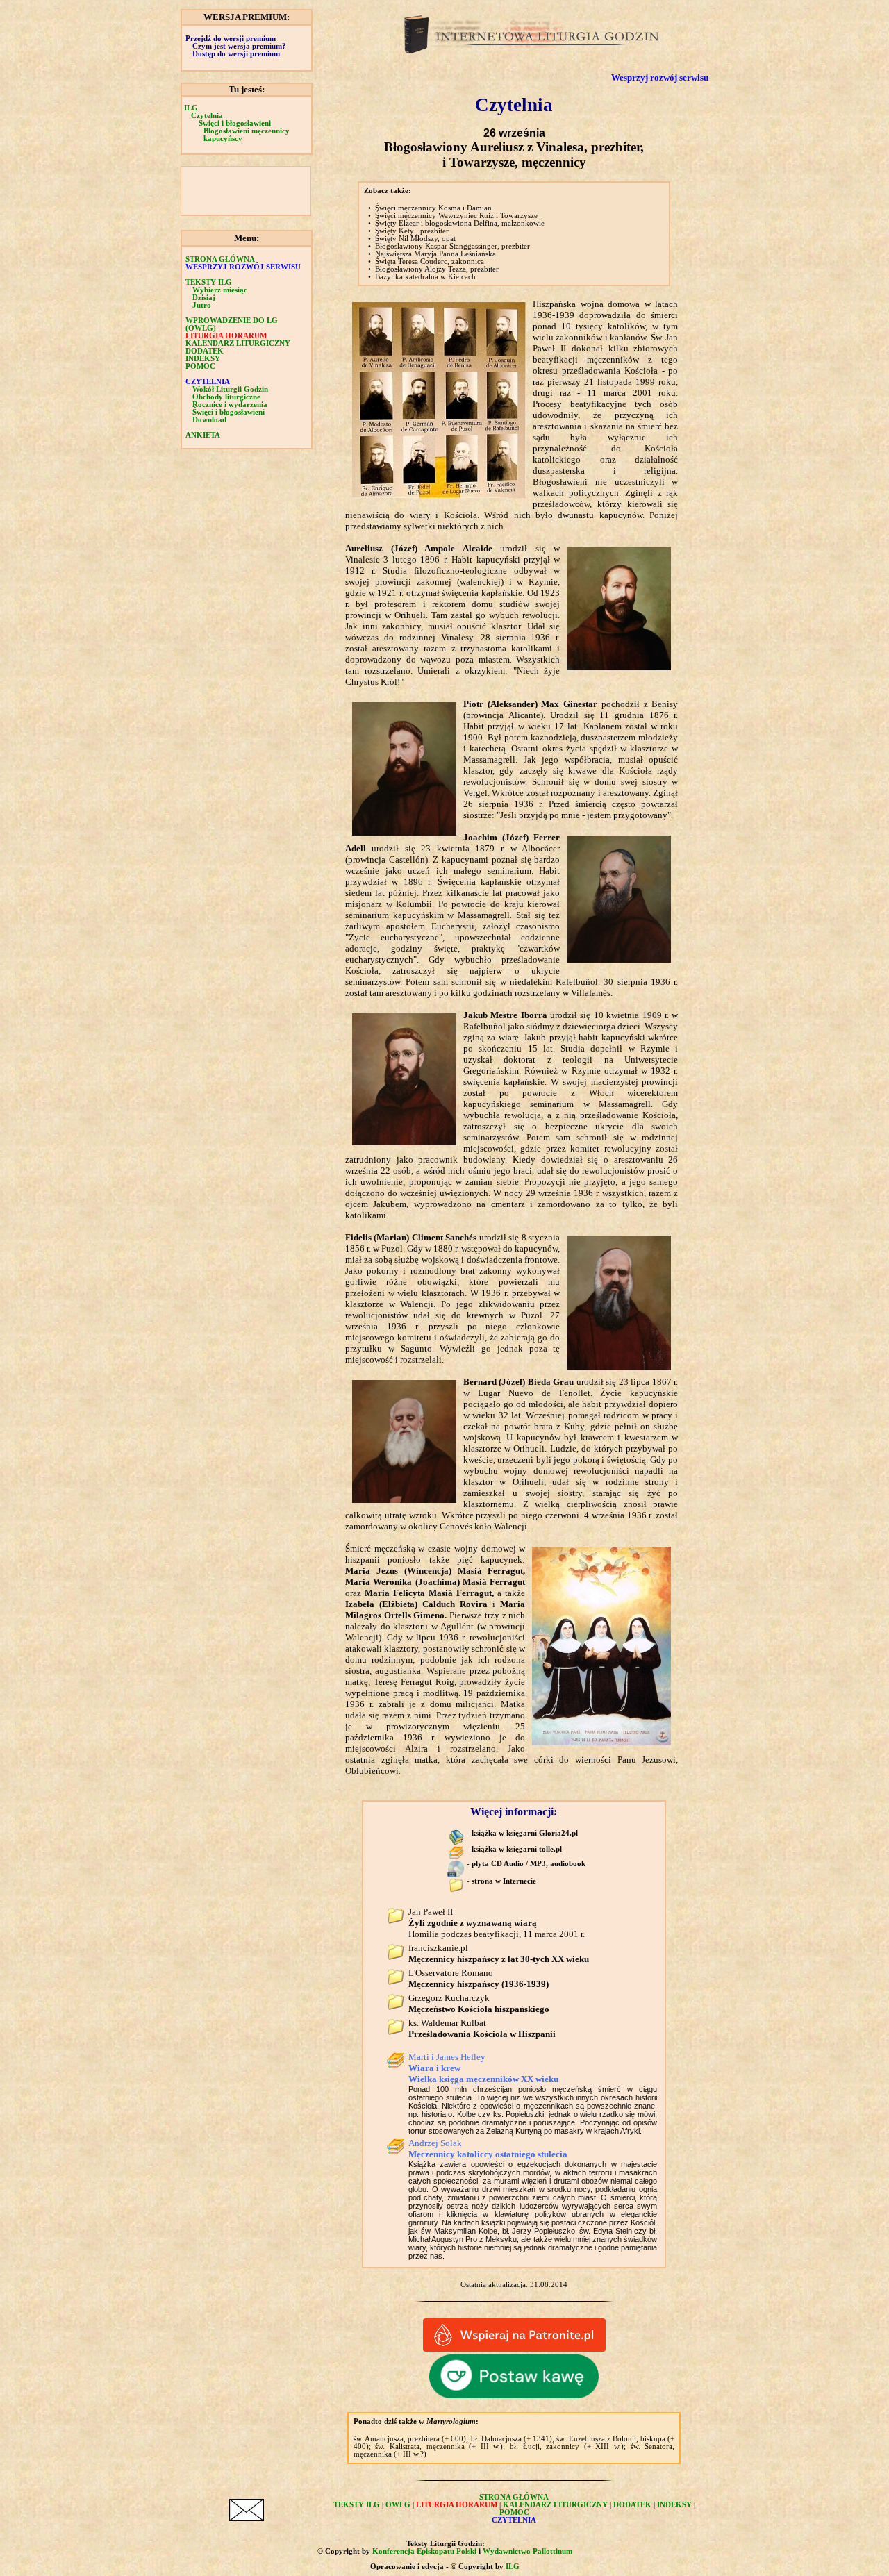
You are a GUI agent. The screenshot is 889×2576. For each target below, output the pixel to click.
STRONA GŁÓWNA (220, 259)
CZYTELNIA (208, 382)
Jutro (202, 305)
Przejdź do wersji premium (231, 39)
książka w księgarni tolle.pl (517, 1849)
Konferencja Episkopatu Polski (424, 2551)
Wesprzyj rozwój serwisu (660, 77)
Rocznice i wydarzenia (230, 405)
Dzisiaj (204, 298)
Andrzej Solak (488, 2149)
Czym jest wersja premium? (239, 46)
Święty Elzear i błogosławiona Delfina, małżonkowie (460, 223)
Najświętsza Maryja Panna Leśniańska (435, 254)
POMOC (200, 366)
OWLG (398, 2505)
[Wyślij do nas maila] (247, 2518)
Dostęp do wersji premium (236, 54)
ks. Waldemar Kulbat (482, 2028)
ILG (191, 108)
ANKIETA (203, 435)
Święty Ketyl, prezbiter (412, 231)
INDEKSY (203, 359)
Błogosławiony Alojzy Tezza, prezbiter (437, 269)
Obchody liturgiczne (226, 397)
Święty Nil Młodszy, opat (415, 239)
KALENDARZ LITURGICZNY (238, 343)
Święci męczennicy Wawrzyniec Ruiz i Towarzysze (456, 216)
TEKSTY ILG (357, 2505)
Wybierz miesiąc (220, 290)
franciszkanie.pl (499, 1953)
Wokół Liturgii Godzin (230, 389)
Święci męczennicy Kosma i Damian (433, 208)
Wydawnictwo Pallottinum (527, 2551)
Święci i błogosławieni (235, 123)
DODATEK (205, 351)
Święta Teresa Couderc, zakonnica (430, 261)
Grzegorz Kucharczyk (479, 2003)
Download (209, 420)
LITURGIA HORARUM (226, 336)
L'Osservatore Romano (479, 1978)
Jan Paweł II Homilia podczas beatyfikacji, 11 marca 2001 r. (497, 1923)
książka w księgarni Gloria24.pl (525, 1833)
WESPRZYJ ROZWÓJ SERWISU (243, 267)
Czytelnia (207, 116)
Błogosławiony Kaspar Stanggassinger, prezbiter (452, 246)
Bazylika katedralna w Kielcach (425, 277)
